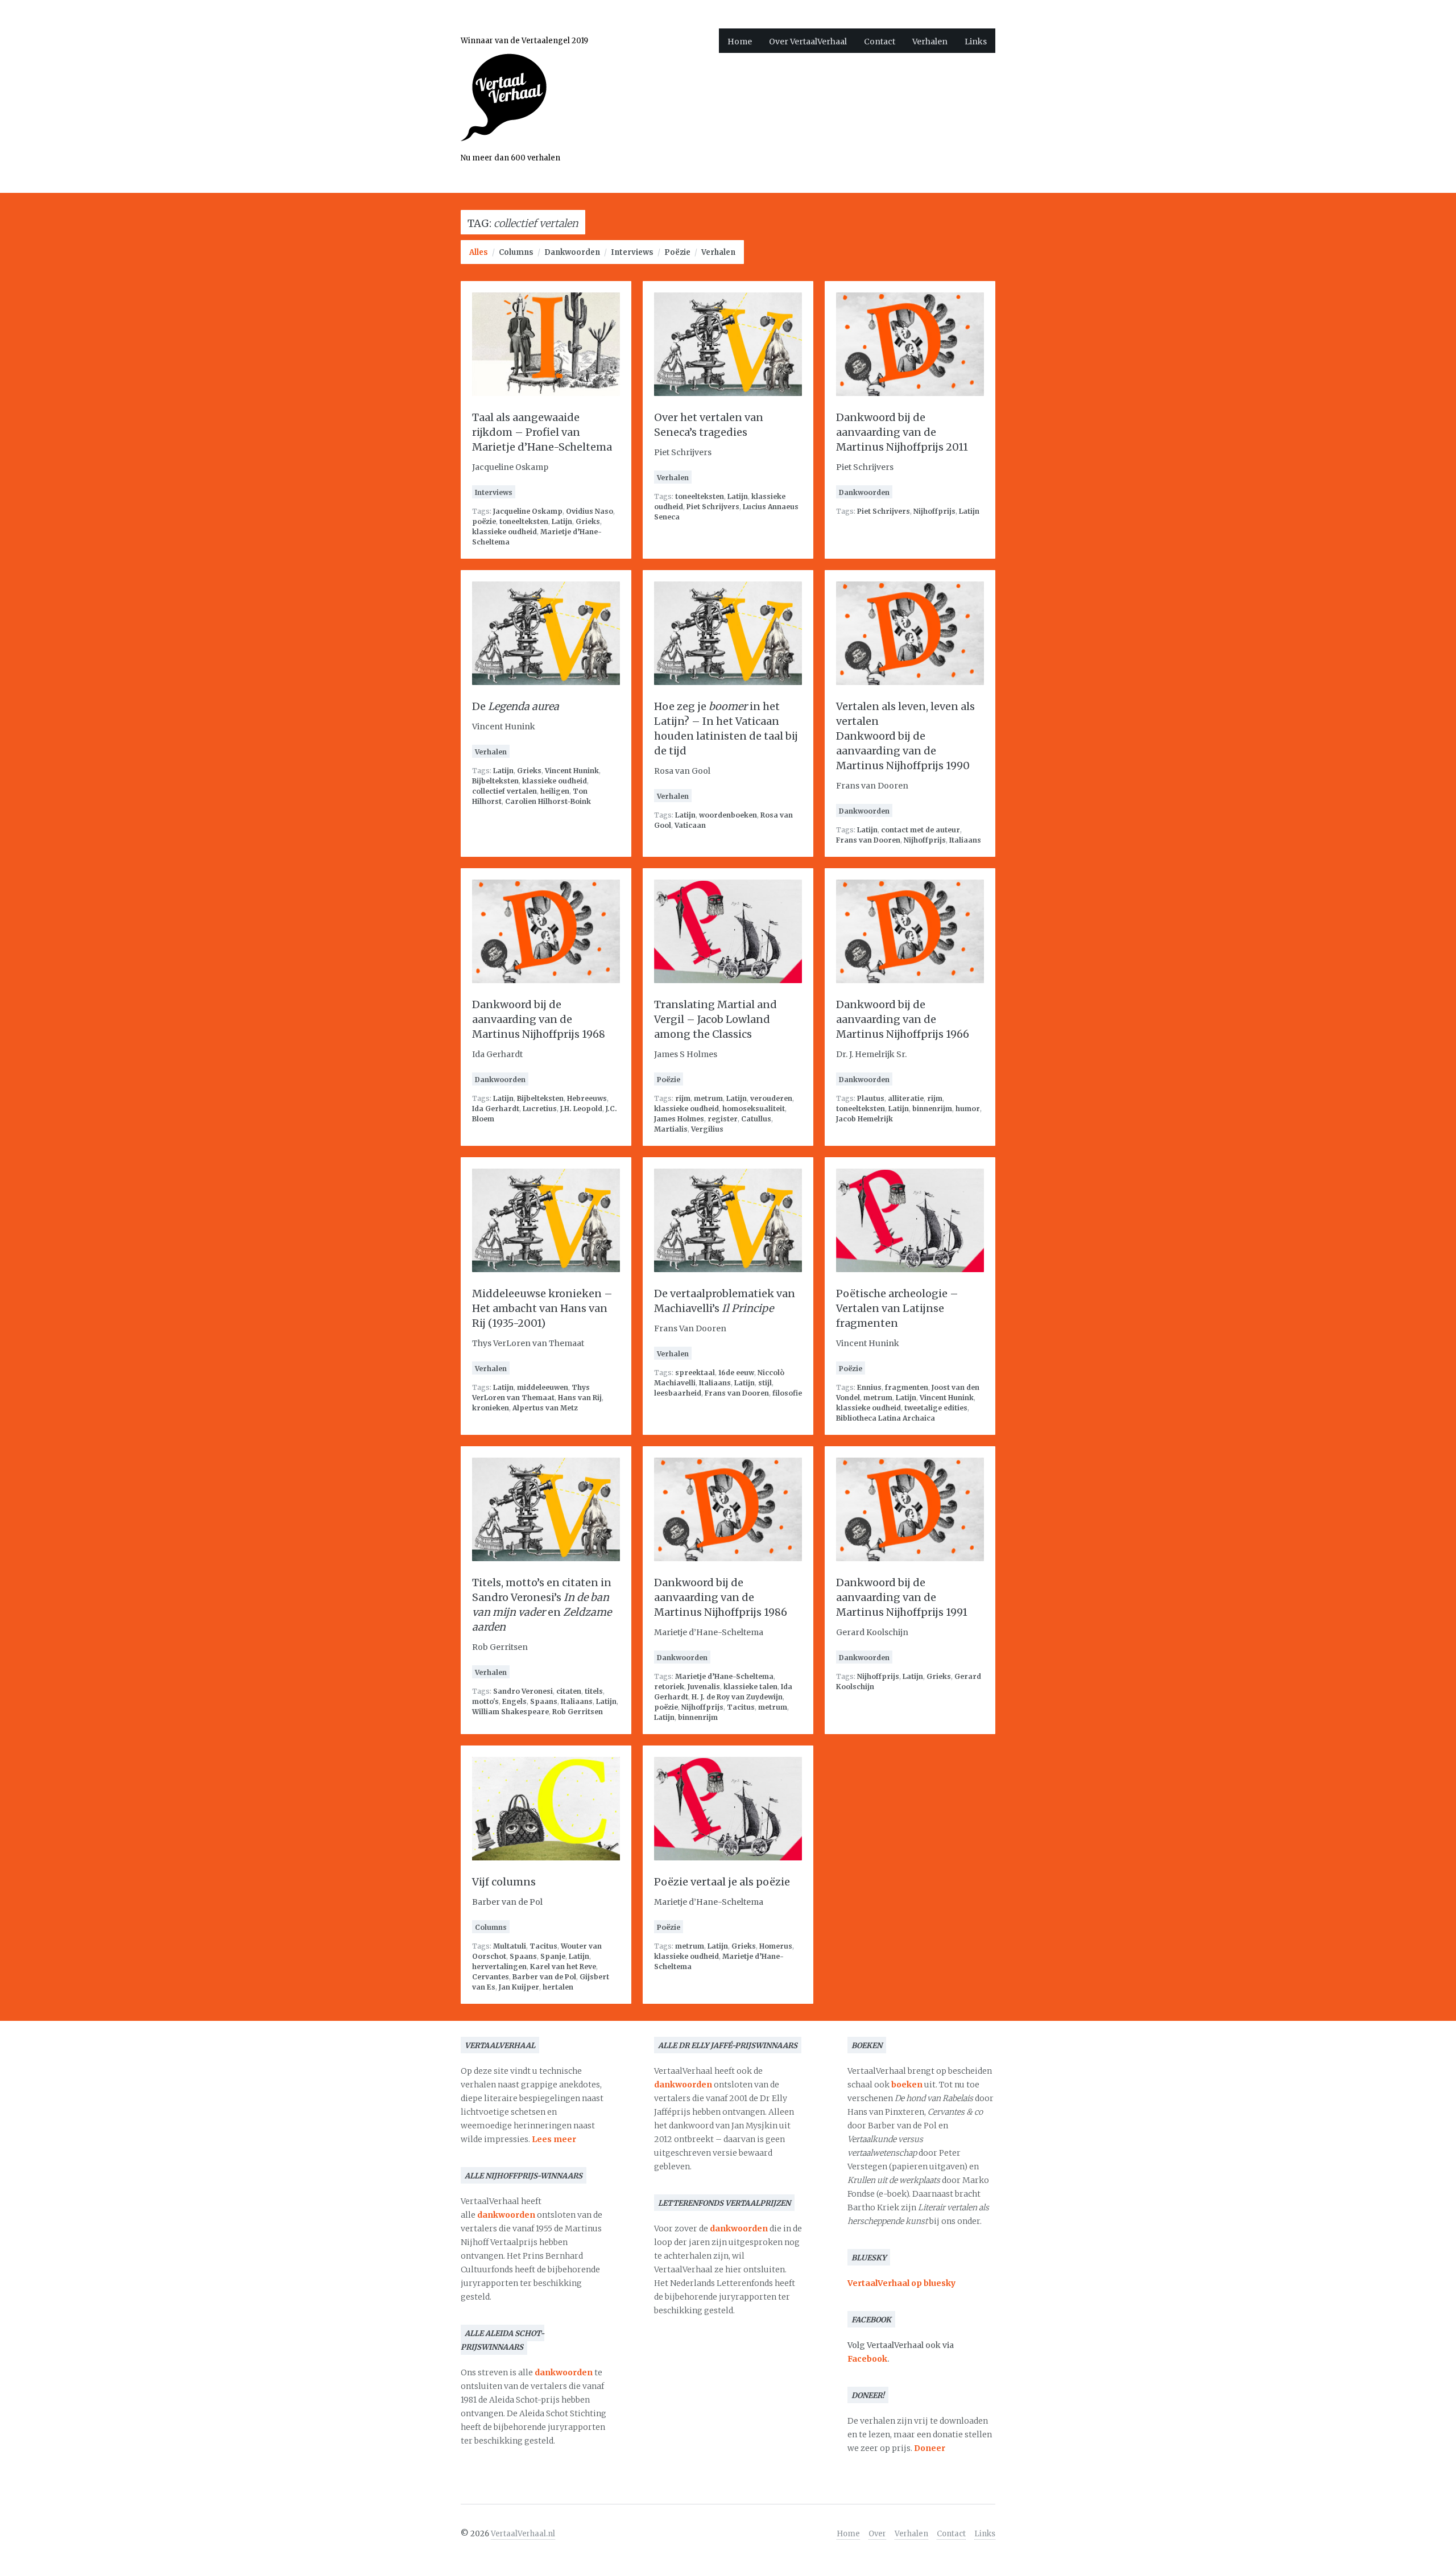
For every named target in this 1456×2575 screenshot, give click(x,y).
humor (968, 1109)
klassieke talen (750, 1687)
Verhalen (930, 42)
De (516, 706)
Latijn (562, 521)
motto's (485, 1701)
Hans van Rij (580, 1398)
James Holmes (679, 1119)
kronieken (491, 1408)
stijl (765, 1383)
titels (594, 1691)
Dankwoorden (572, 252)
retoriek (669, 1687)
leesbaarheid (678, 1393)
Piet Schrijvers (713, 507)
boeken (907, 2085)
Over (877, 2534)
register (723, 1119)
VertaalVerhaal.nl (523, 2534)
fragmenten (907, 1387)
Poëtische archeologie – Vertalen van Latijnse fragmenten (897, 1308)
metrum (708, 1098)
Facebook (867, 2359)
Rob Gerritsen (578, 1712)
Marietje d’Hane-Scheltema (724, 1676)
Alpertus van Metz (545, 1408)
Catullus (756, 1119)
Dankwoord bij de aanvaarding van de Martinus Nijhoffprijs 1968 (539, 1019)
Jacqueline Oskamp (528, 511)
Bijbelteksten (495, 781)
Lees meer (554, 2139)
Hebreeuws (587, 1098)
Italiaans (965, 840)
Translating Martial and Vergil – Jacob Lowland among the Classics (715, 1019)
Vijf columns (504, 1882)
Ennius (869, 1387)
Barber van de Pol (544, 1977)
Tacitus (741, 1707)
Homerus (776, 1946)
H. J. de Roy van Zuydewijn (737, 1697)
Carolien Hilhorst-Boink (548, 801)
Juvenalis (704, 1687)
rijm (683, 1098)
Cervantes (491, 1977)
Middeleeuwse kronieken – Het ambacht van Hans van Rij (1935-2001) (542, 1308)
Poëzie (677, 252)
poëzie (484, 521)
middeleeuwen (543, 1387)
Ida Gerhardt (496, 1109)
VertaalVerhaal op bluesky (901, 2283)
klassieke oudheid (504, 532)
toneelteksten (524, 521)
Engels (514, 1701)
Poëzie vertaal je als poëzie (722, 1882)
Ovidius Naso (590, 511)
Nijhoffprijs (934, 511)
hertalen (558, 1987)
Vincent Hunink (572, 771)
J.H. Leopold (581, 1109)
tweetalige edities (936, 1408)
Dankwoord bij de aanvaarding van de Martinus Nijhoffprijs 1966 (903, 1019)
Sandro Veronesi (523, 1691)
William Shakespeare (510, 1712)
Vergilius (707, 1129)
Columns (516, 252)
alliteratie (906, 1098)
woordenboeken (728, 815)
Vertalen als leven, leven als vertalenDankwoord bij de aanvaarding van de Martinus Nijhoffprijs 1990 (905, 736)
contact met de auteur (921, 830)
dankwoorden (506, 2215)
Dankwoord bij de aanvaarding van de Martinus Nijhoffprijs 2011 (902, 432)
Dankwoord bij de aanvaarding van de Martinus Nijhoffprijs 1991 (902, 1597)
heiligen (555, 791)
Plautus (871, 1098)
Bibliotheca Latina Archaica (886, 1418)
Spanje (553, 1956)
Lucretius (540, 1109)
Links (976, 42)
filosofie (787, 1393)
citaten (569, 1691)
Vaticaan (690, 825)
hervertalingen (499, 1967)
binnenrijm (932, 1109)
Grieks (588, 521)
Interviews (632, 252)
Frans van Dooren (868, 840)
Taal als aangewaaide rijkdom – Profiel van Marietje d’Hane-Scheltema (542, 432)
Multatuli (510, 1946)
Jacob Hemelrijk (864, 1119)
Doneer (930, 2448)
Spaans (544, 1701)
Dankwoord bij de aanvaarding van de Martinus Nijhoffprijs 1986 (721, 1597)
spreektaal (695, 1373)
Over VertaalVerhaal (808, 42)
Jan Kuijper (519, 1987)
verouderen (771, 1098)
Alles (479, 252)
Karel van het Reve (563, 1967)
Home (740, 42)
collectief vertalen (504, 791)
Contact (880, 42)
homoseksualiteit (754, 1109)
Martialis (671, 1129)
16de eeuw (736, 1373)
